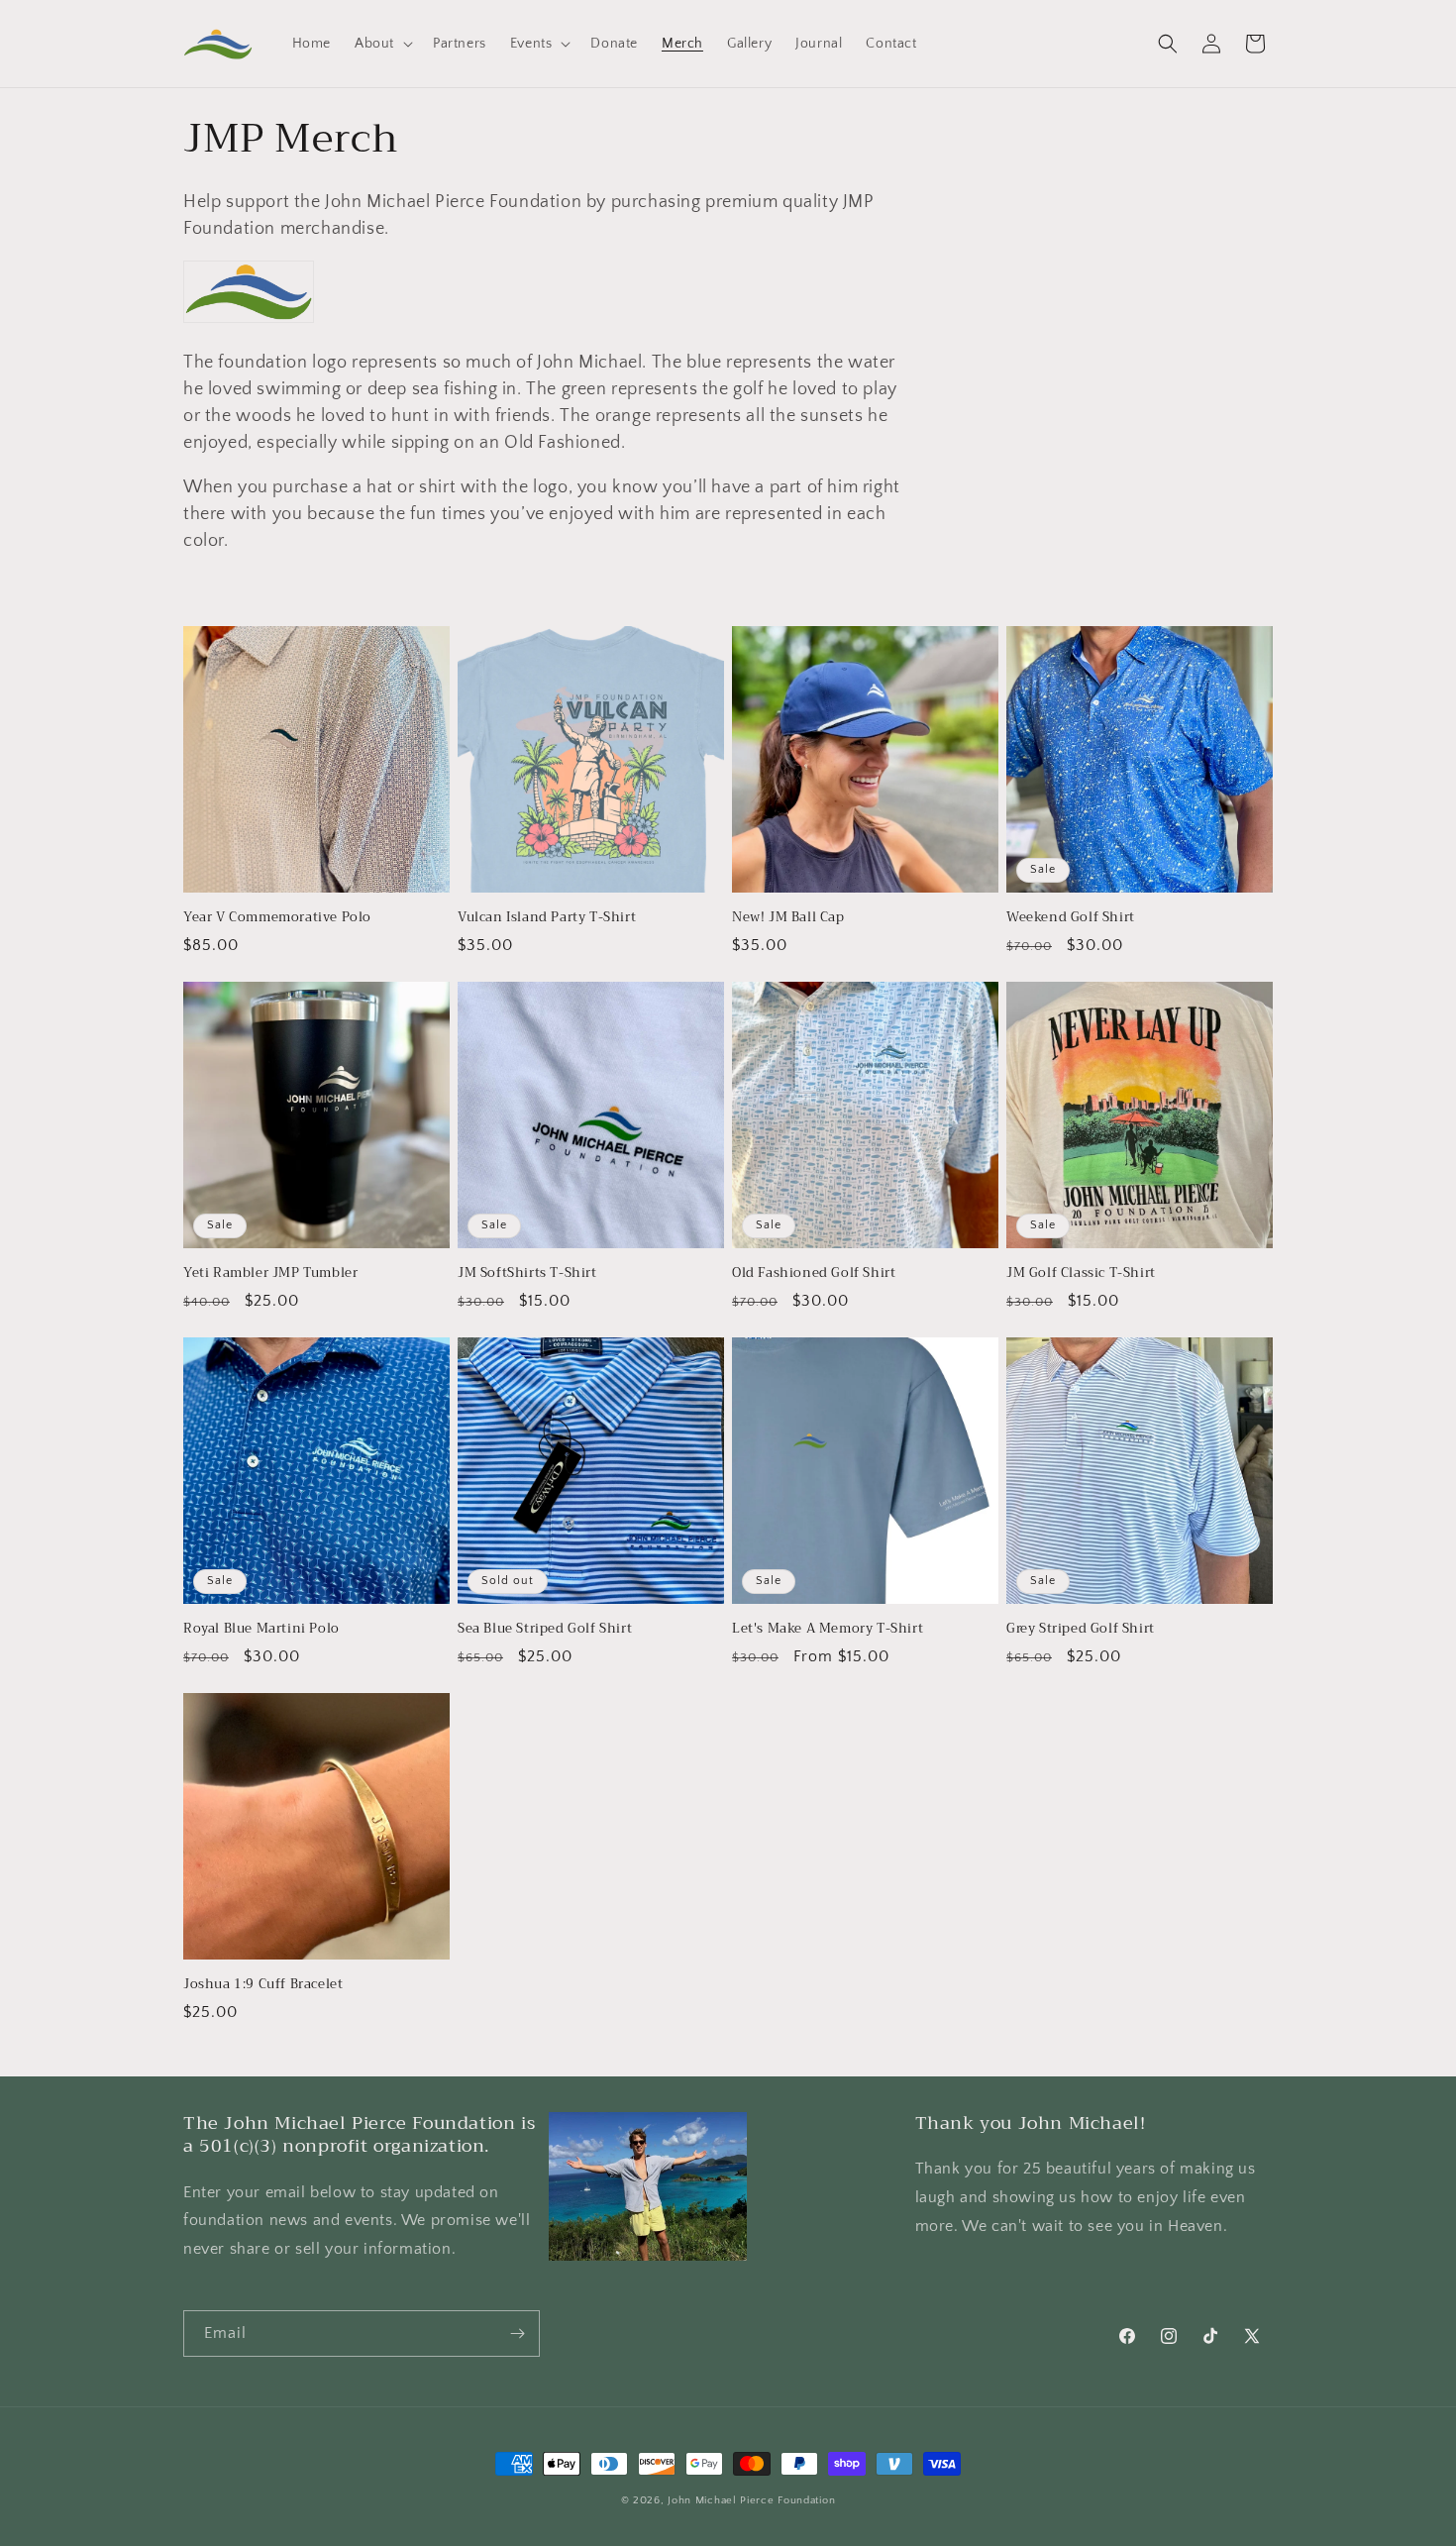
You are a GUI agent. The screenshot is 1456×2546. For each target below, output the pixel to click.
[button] (382, 44)
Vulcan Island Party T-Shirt (547, 918)
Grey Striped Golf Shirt (1081, 1629)
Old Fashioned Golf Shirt (814, 1273)
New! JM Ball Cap (788, 918)
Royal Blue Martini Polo (261, 1629)
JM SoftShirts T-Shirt (527, 1273)
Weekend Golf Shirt (1071, 918)
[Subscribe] (517, 2334)
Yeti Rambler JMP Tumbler (270, 1273)
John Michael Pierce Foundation (751, 2500)
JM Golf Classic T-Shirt (1081, 1273)
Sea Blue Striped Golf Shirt (545, 1629)
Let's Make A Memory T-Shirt (828, 1629)
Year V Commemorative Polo (277, 918)
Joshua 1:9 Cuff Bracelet (263, 1985)
